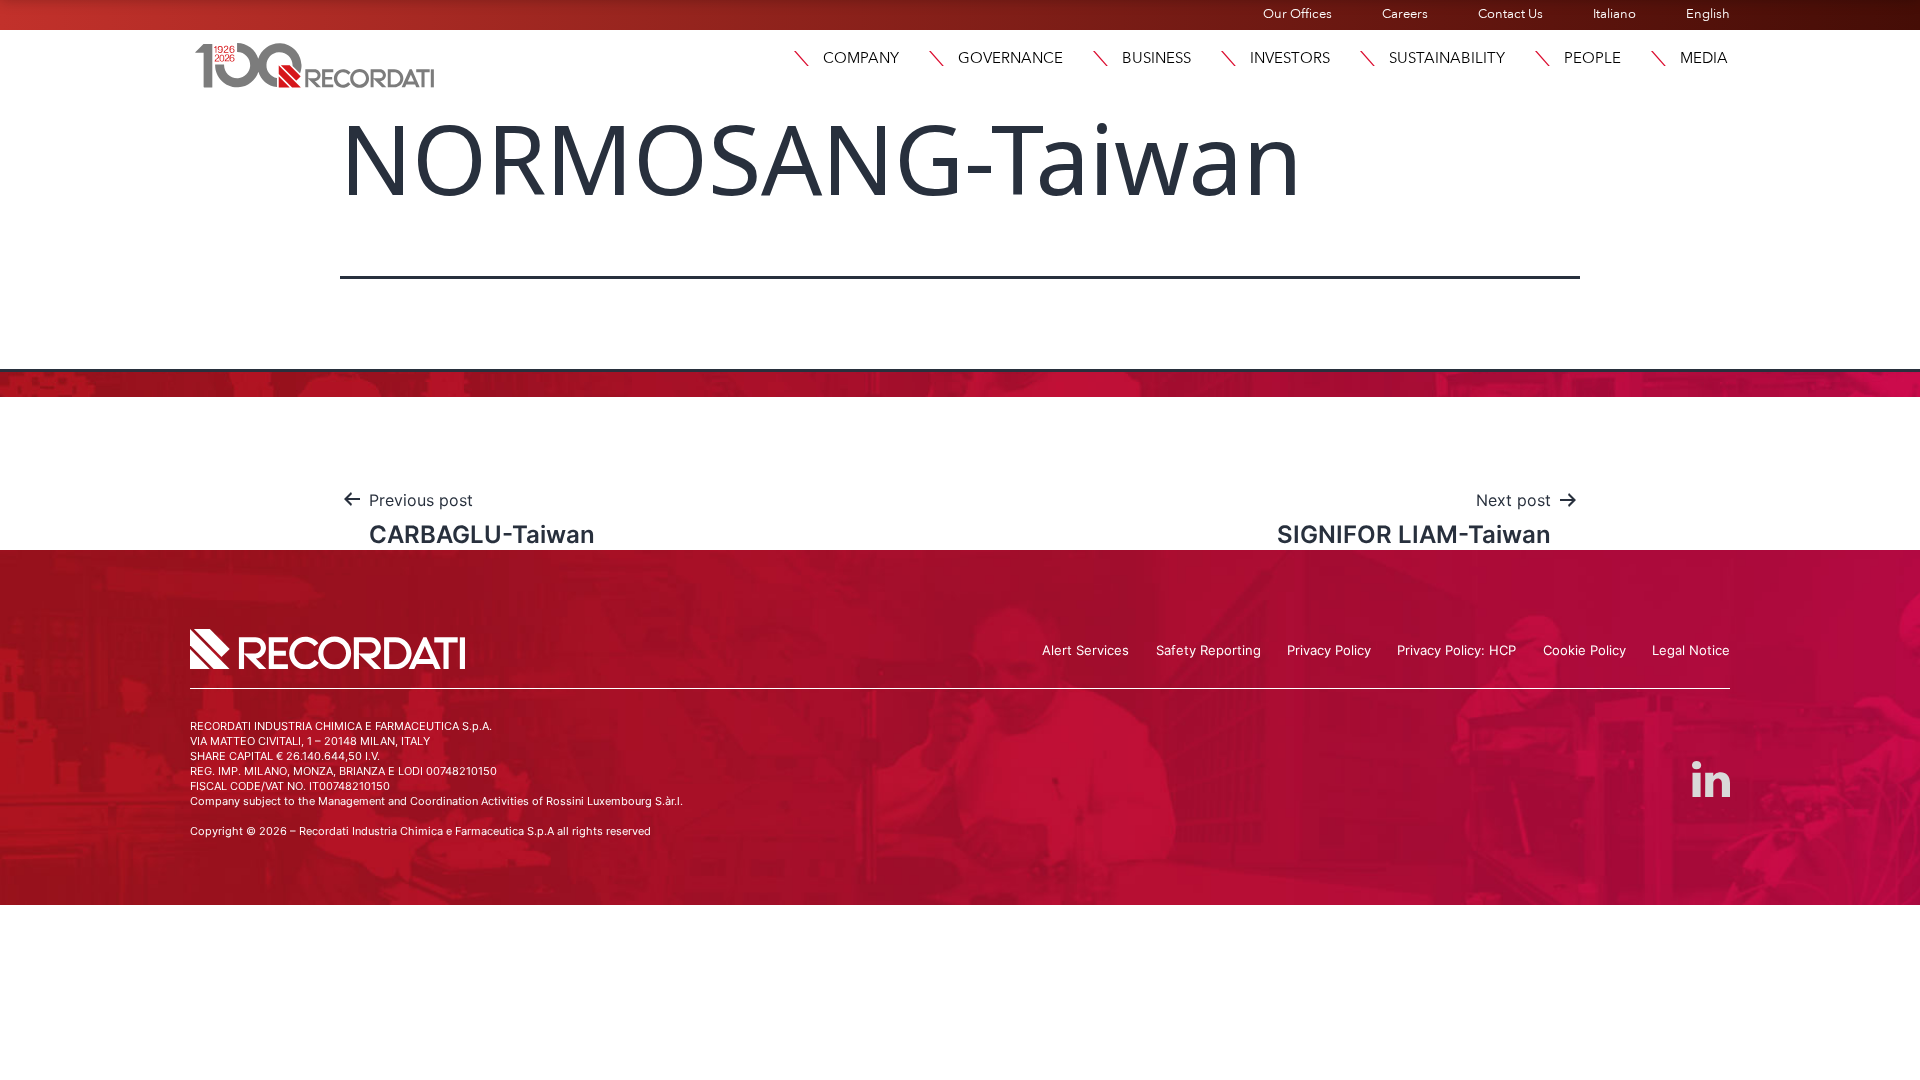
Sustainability (1447, 58)
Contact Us (1510, 14)
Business (1156, 58)
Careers (1405, 14)
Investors (1290, 58)
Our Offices (1297, 14)
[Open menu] (801, 58)
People (1592, 58)
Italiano (1614, 14)
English (1708, 14)
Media (1704, 58)
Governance (1010, 58)
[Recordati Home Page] (315, 63)
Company (861, 58)
